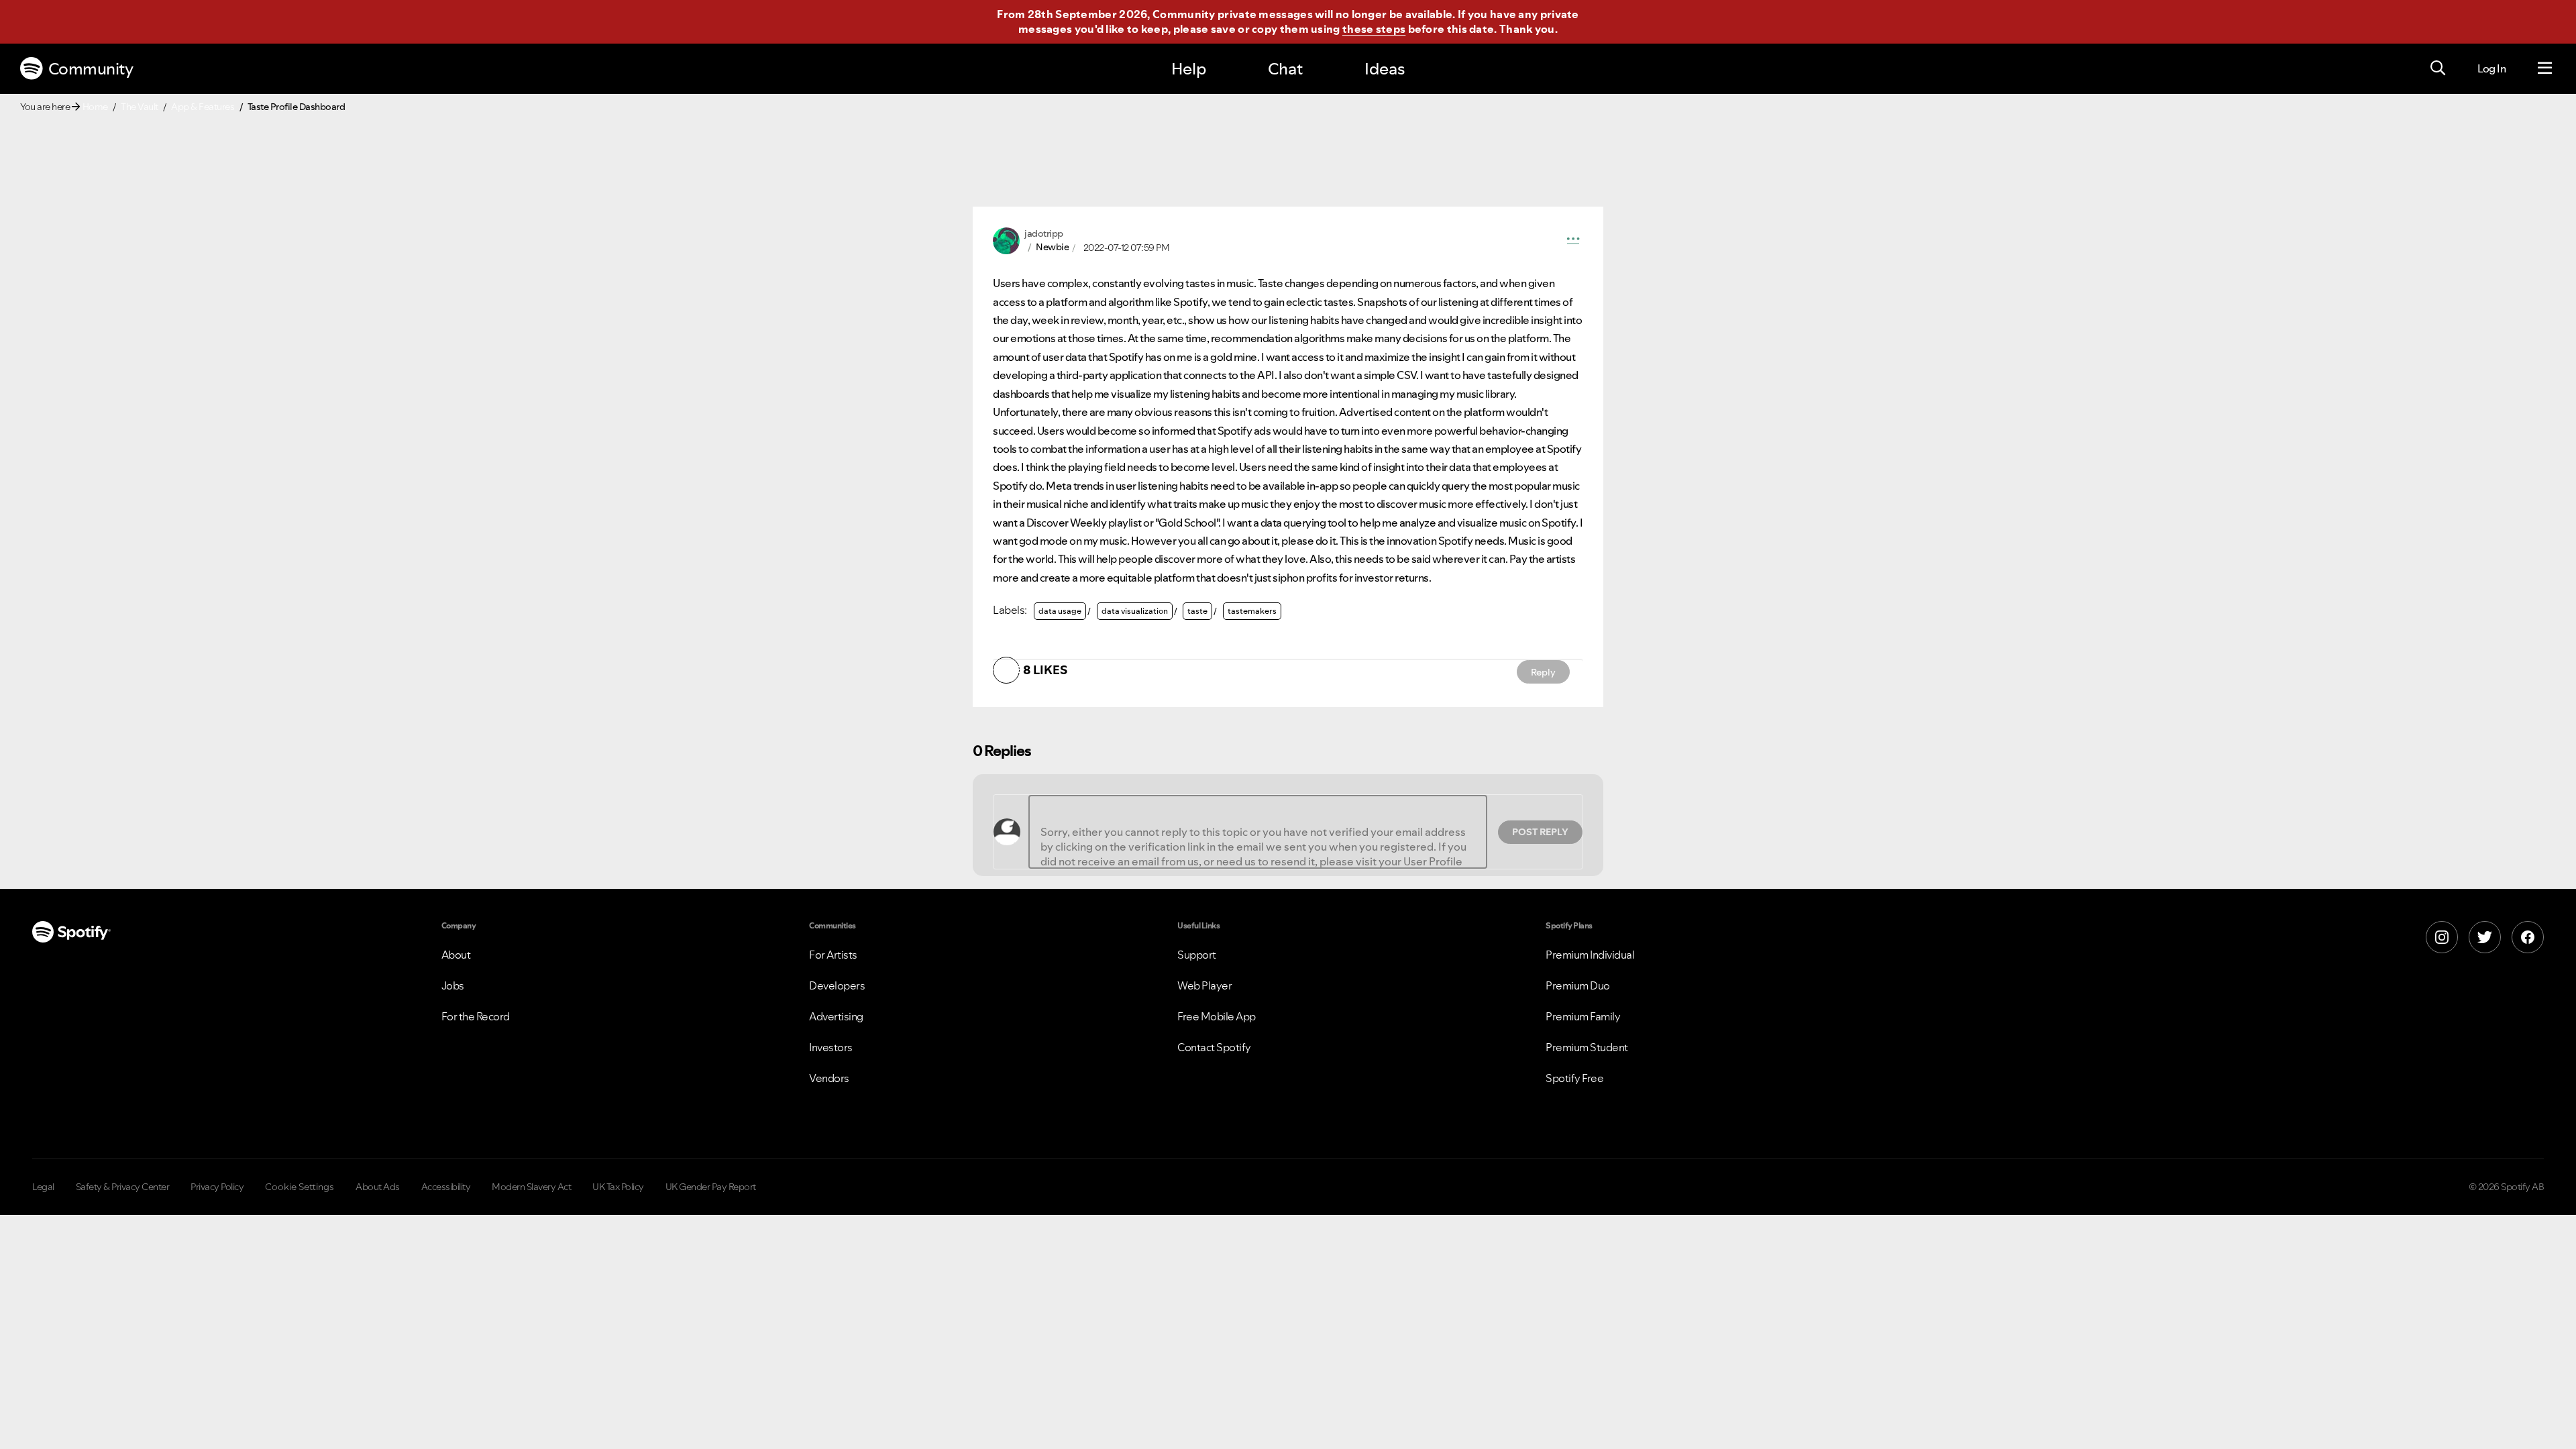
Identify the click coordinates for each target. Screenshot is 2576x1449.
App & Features (203, 107)
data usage (1060, 611)
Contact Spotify (1214, 1047)
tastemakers (1252, 611)
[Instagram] (2442, 937)
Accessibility (446, 1187)
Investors (831, 1047)
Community (91, 69)
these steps (1374, 29)
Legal (43, 1187)
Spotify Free (1574, 1078)
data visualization (1135, 611)
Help (1189, 69)
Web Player (1204, 985)
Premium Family (1583, 1016)
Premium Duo (1578, 985)
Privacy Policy (217, 1187)
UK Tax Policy (618, 1187)
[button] (1573, 241)
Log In (2491, 68)
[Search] (2438, 68)
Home (95, 107)
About (456, 955)
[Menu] (2545, 68)
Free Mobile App (1217, 1016)
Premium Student (1587, 1047)
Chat (1285, 69)
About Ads (378, 1187)
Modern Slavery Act (531, 1187)
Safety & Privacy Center (123, 1187)
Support (1197, 955)
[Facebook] (2528, 937)
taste (1197, 611)
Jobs (453, 985)
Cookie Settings (300, 1187)
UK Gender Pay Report (711, 1187)
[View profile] (1006, 239)
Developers (837, 985)
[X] (2485, 937)
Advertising (836, 1016)
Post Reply (1540, 832)
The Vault (140, 107)
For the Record (476, 1016)
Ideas (1385, 69)
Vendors (829, 1078)
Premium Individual (1590, 955)
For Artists (833, 955)
